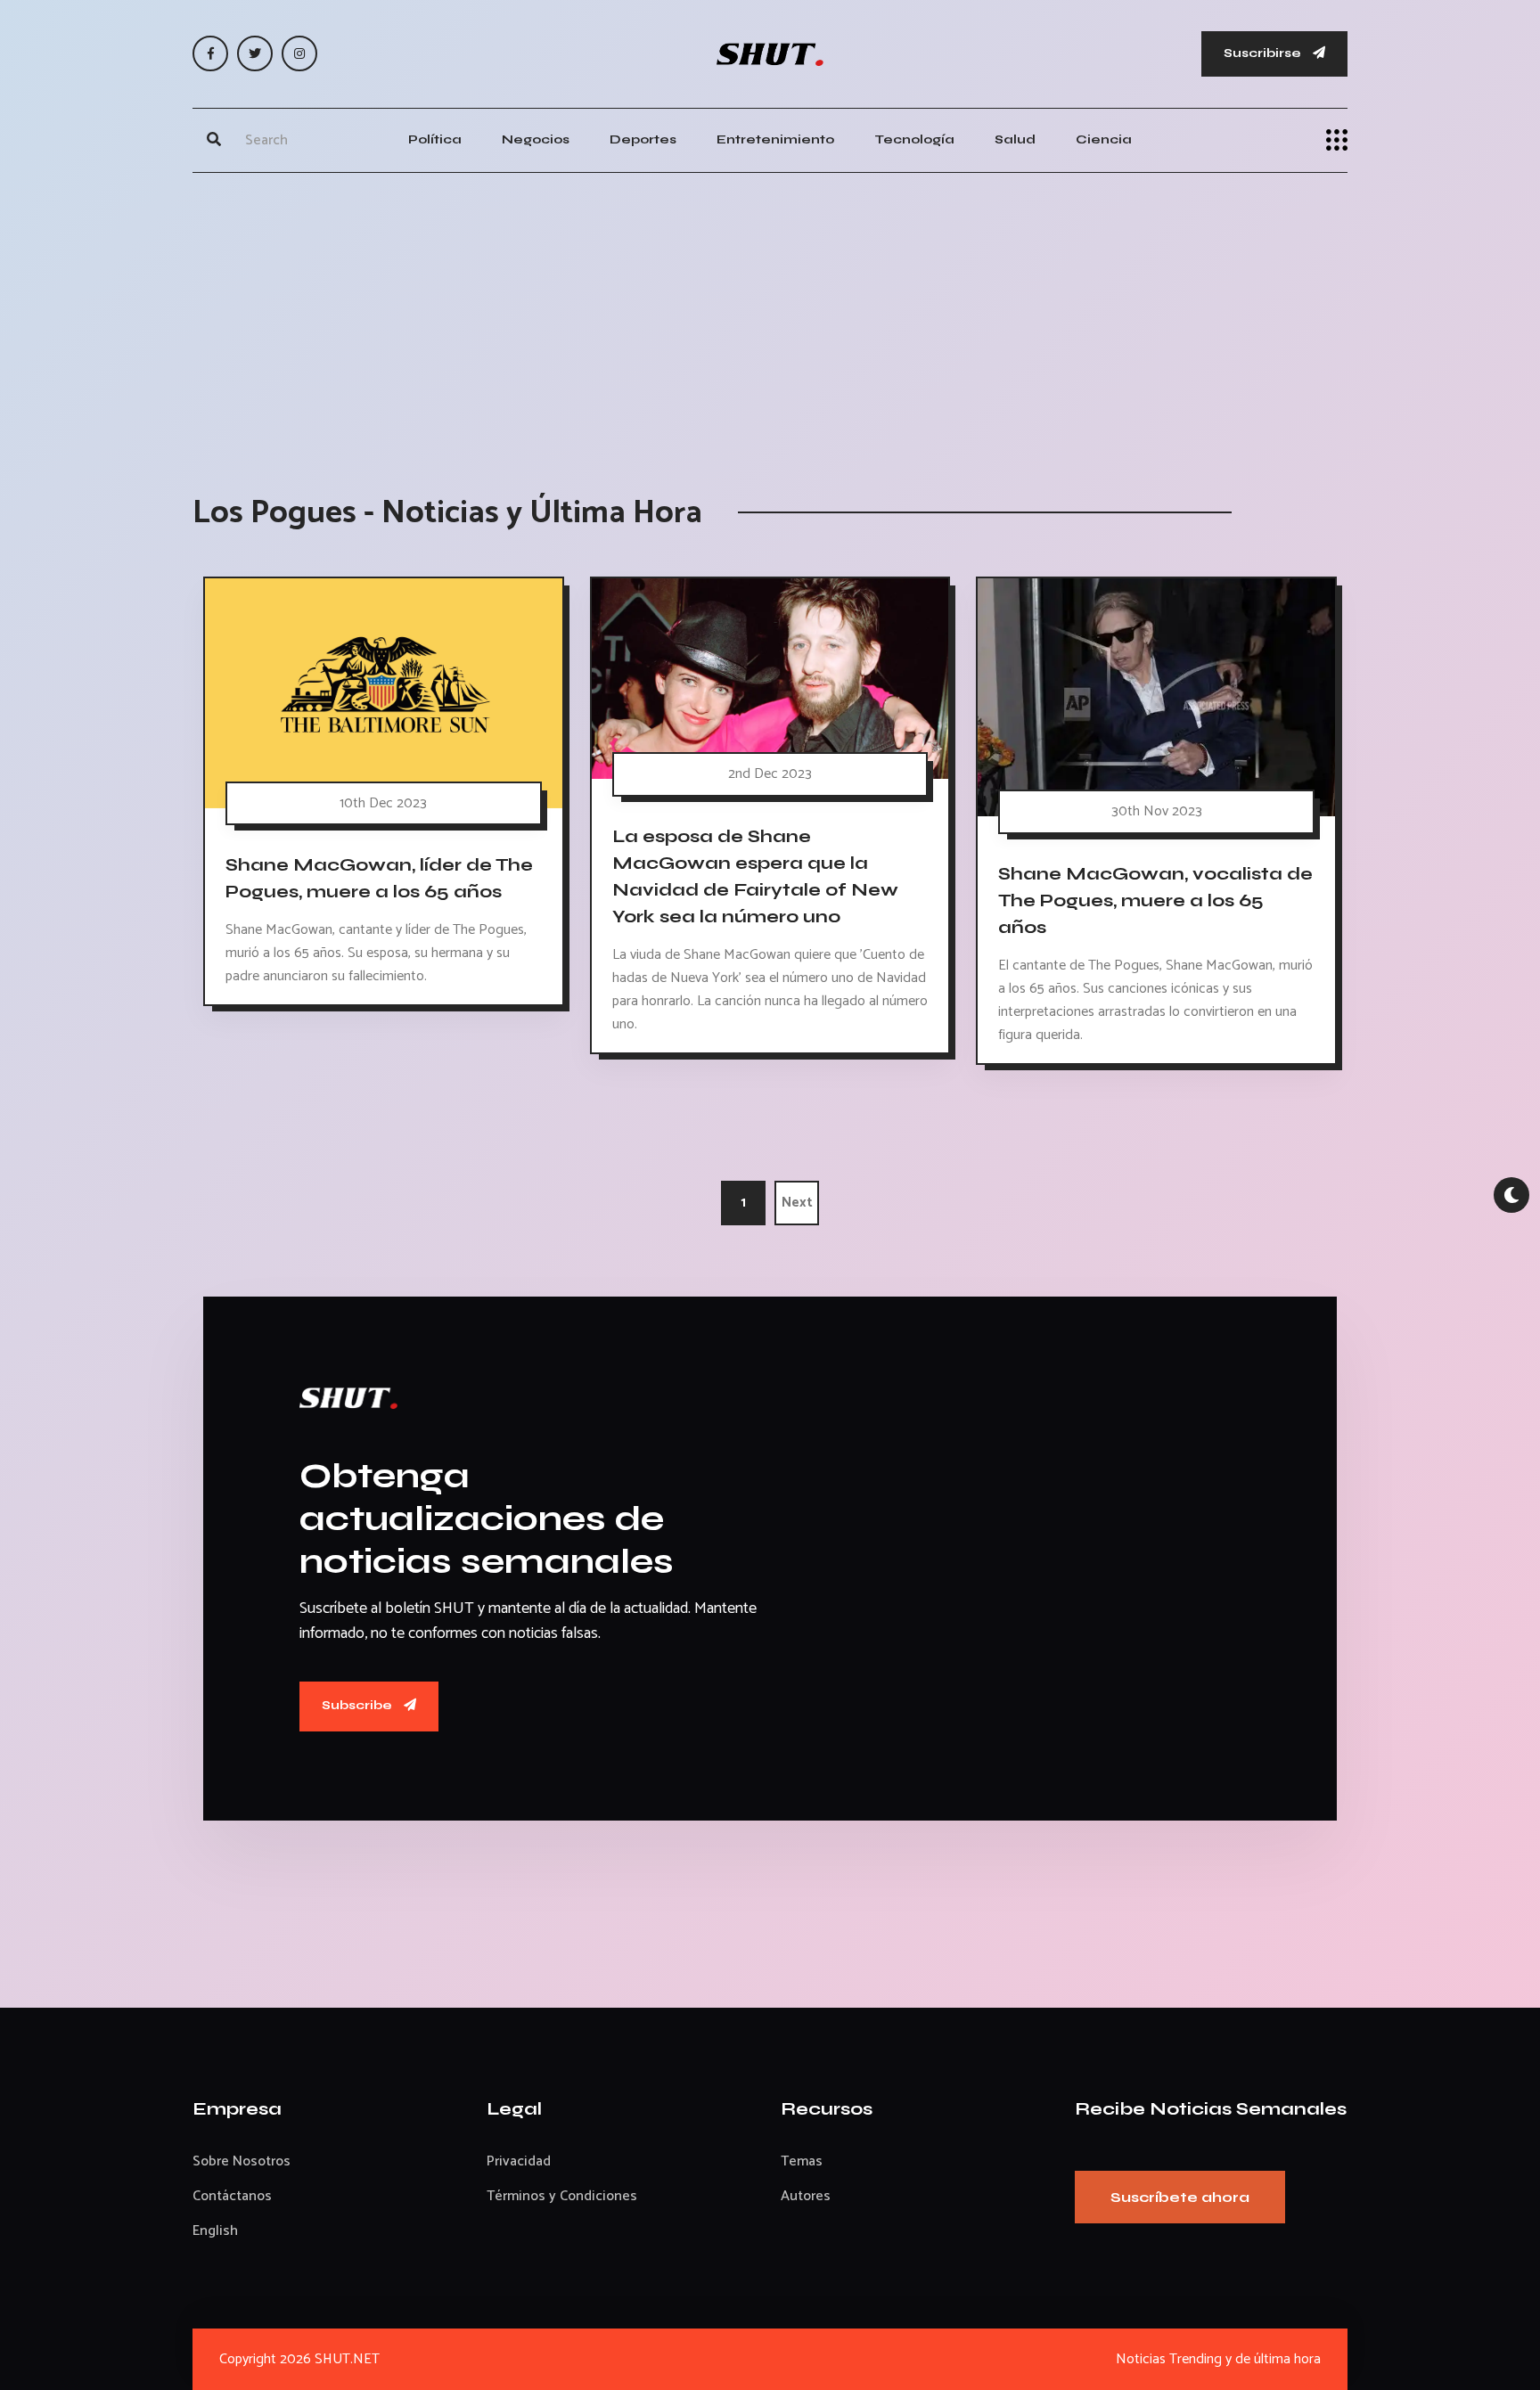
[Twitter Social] (255, 53)
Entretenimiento (775, 139)
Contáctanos (232, 2196)
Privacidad (519, 2161)
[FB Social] (210, 53)
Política (435, 139)
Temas (802, 2161)
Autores (806, 2196)
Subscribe (358, 1705)
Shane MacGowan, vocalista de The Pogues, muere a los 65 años (1155, 900)
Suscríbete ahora (1180, 2197)
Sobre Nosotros (242, 2161)
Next (797, 1203)
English (215, 2231)
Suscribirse (1264, 53)
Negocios (536, 139)
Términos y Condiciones (562, 2196)
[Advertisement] (770, 315)
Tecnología (914, 139)
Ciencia (1104, 139)
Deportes (643, 139)
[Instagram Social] (299, 53)
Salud (1015, 139)
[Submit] (214, 140)
